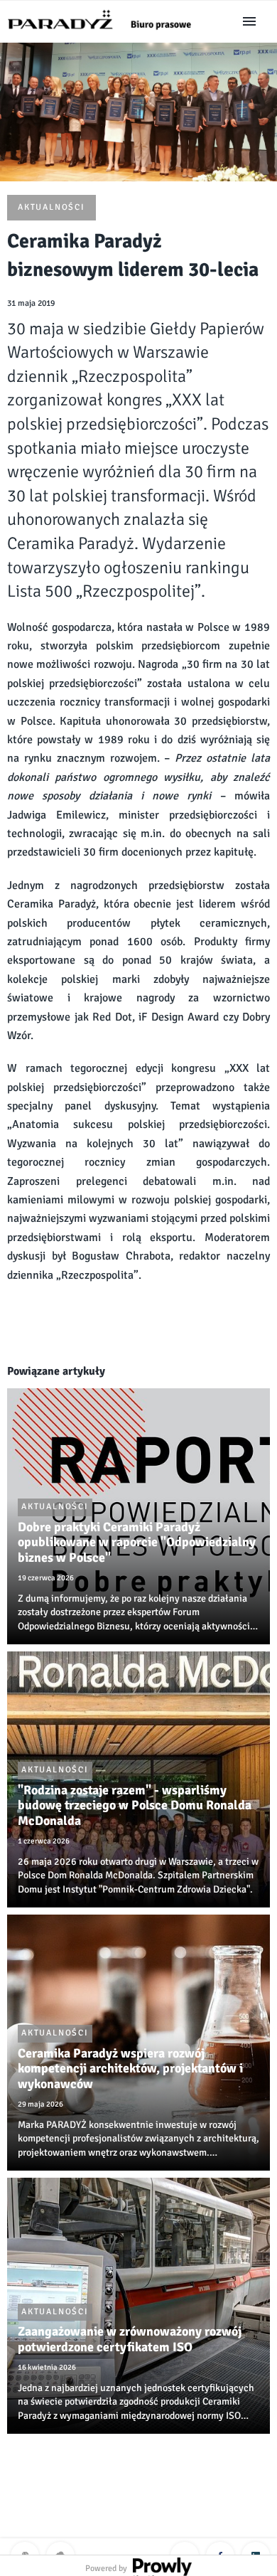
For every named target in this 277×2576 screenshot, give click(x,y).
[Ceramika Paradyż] (106, 34)
